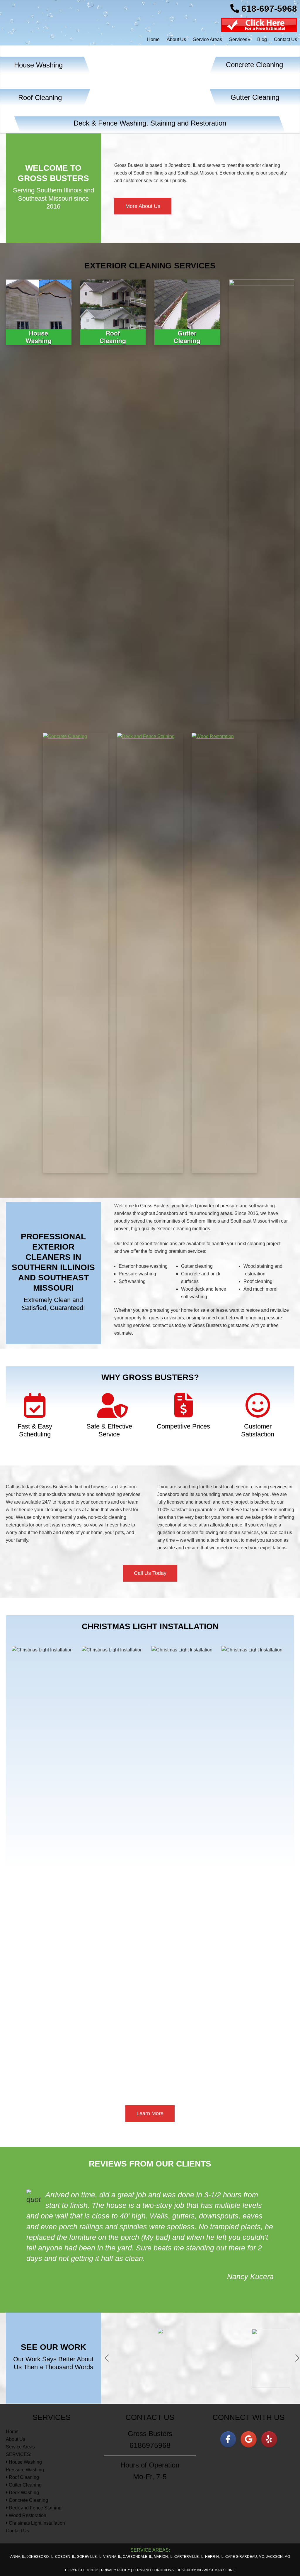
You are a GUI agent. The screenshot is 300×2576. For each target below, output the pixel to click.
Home (12, 2389)
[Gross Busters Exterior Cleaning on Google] (249, 2397)
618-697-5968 (268, 9)
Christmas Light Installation (36, 2481)
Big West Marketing (216, 2528)
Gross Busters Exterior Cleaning (44, 21)
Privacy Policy (116, 2528)
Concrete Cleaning (28, 2458)
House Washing (25, 2420)
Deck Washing (23, 2450)
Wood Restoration (27, 2473)
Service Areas (20, 2404)
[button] (107, 2316)
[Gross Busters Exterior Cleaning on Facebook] (228, 2397)
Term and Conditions (153, 2528)
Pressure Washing (25, 2427)
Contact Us (17, 2488)
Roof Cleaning (23, 2435)
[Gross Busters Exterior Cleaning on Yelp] (269, 2397)
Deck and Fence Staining (35, 2465)
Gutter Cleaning (25, 2442)
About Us (16, 2397)
